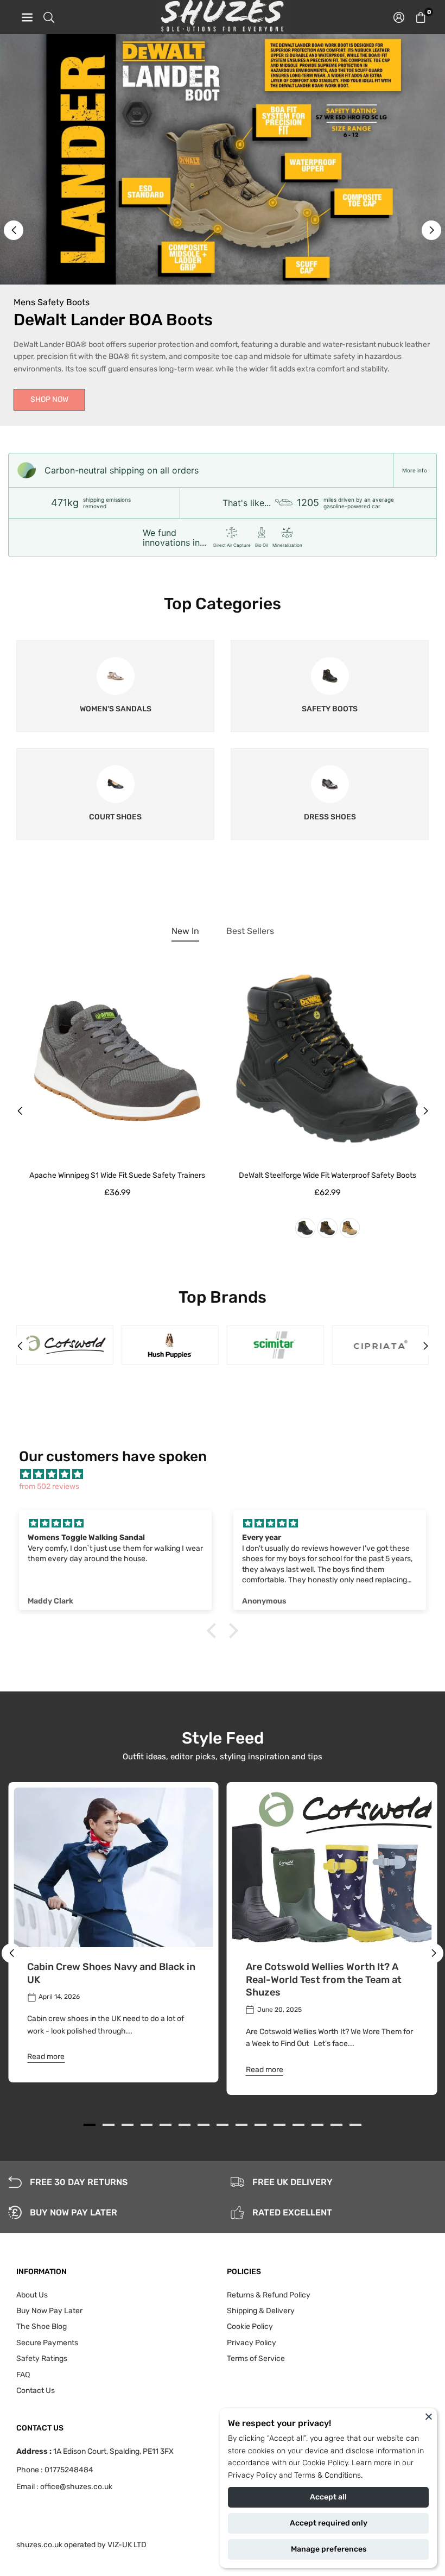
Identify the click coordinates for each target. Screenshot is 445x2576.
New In (185, 931)
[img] (228, 1475)
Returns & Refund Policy (269, 2295)
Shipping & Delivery (261, 2311)
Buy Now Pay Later (49, 2311)
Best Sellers (250, 931)
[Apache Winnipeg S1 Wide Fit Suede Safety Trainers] (117, 1061)
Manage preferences (329, 2549)
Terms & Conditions (328, 2475)
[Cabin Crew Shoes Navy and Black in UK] (113, 1867)
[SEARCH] (49, 17)
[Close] (429, 2416)
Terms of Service (256, 2359)
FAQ (23, 2375)
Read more (46, 2057)
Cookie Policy (325, 2463)
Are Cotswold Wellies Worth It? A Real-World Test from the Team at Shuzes (324, 1980)
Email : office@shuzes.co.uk (64, 2487)
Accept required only (329, 2523)
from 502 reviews (49, 1486)
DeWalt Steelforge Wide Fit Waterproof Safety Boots (328, 1175)
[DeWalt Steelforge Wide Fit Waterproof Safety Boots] (328, 1061)
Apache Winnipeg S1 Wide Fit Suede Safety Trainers (117, 1175)
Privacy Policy (252, 2475)
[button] (421, 17)
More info (415, 470)
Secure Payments (47, 2343)
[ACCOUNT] (399, 17)
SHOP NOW (49, 399)
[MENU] (27, 17)
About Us (32, 2295)
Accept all (328, 2497)
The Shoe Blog (42, 2326)
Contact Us (36, 2391)
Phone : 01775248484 (55, 2470)
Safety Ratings (42, 2359)
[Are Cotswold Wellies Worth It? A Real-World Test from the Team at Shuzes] (332, 1867)
